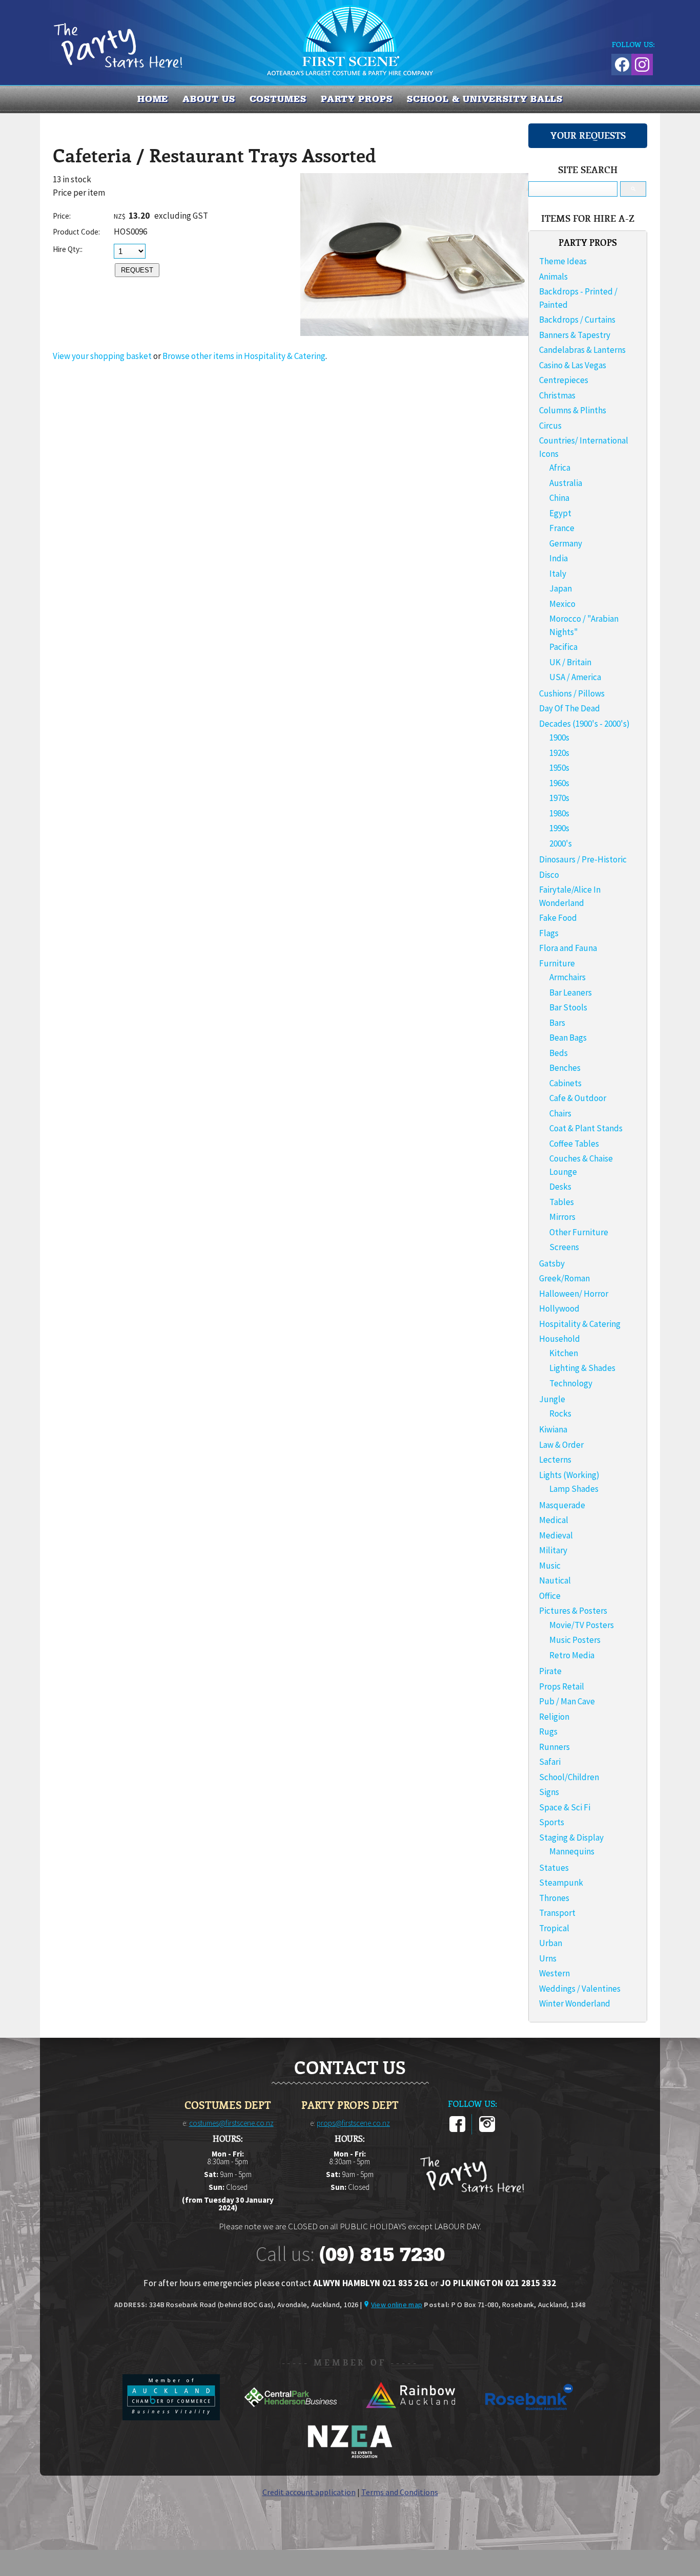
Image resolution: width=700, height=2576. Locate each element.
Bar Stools (568, 1007)
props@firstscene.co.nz (353, 2123)
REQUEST (137, 270)
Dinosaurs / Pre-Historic (583, 859)
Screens (564, 1247)
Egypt (560, 513)
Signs (549, 1792)
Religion (554, 1717)
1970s (559, 798)
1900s (559, 737)
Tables (562, 1202)
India (559, 558)
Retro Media (572, 1655)
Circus (550, 426)
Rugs (548, 1732)
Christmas (557, 395)
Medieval (556, 1535)
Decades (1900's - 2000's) (584, 724)
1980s (559, 813)
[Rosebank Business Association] (529, 2417)
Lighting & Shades (582, 1368)
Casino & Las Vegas (573, 365)
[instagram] (487, 2130)
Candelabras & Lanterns (582, 350)
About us (209, 99)
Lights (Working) (569, 1475)
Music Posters (575, 1640)
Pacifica (563, 647)
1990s (559, 828)
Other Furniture (579, 1232)
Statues (554, 1868)
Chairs (560, 1113)
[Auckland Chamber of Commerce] (172, 2417)
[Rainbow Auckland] (411, 2417)
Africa (560, 468)
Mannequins (572, 1851)
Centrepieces (564, 380)
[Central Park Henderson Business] (291, 2417)
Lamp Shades (574, 1489)
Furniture (557, 963)
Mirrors (562, 1217)
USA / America (575, 677)
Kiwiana (553, 1429)
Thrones (554, 1898)
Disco (549, 875)
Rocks (560, 1413)
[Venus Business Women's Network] (350, 2456)
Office (550, 1596)
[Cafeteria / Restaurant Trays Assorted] (414, 333)
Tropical (554, 1928)
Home (153, 99)
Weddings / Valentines (580, 1989)
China (559, 498)
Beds (559, 1053)
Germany (566, 543)
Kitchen (564, 1353)
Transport (557, 1913)
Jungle (552, 1399)
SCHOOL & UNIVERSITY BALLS (485, 99)
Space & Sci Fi (565, 1807)
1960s (559, 783)
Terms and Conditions (400, 2492)
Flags (549, 933)
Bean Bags (568, 1038)
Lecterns (555, 1460)
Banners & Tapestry (575, 335)
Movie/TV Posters (582, 1625)
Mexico (562, 604)
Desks (560, 1187)
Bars (557, 1023)
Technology (571, 1383)
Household (560, 1339)
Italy (558, 574)
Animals (553, 277)
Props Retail (562, 1686)
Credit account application (309, 2492)
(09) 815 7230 (382, 2254)
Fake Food (558, 918)
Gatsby (552, 1263)
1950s (559, 768)
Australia (566, 483)
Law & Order (561, 1445)
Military (553, 1550)
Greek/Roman (564, 1278)
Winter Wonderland (575, 2003)
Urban (551, 1943)
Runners (554, 1747)
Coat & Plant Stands (586, 1128)
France (562, 528)
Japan (561, 588)
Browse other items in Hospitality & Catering (244, 356)
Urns (548, 1958)
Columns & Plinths (573, 410)
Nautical (555, 1580)
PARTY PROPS (357, 99)
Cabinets (565, 1083)
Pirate (550, 1671)
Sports (552, 1822)
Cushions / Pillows (572, 693)
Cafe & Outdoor (578, 1098)
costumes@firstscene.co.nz (231, 2123)
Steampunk (561, 1883)
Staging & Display (571, 1838)
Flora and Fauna (568, 948)
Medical (554, 1520)
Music (550, 1566)
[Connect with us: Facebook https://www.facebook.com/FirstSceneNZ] (621, 63)
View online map (397, 2305)
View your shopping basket (102, 356)
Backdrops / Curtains (577, 320)
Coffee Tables (574, 1144)
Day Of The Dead (570, 708)
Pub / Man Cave (567, 1701)
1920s (559, 753)
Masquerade (562, 1505)
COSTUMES (278, 99)
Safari (550, 1762)
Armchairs (568, 977)
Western (554, 1973)
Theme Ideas (563, 261)
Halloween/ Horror (574, 1294)
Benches (565, 1068)
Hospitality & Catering (580, 1324)
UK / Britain (570, 662)
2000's (561, 843)
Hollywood (559, 1308)
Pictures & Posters (573, 1611)
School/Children (569, 1777)
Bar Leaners (571, 993)
